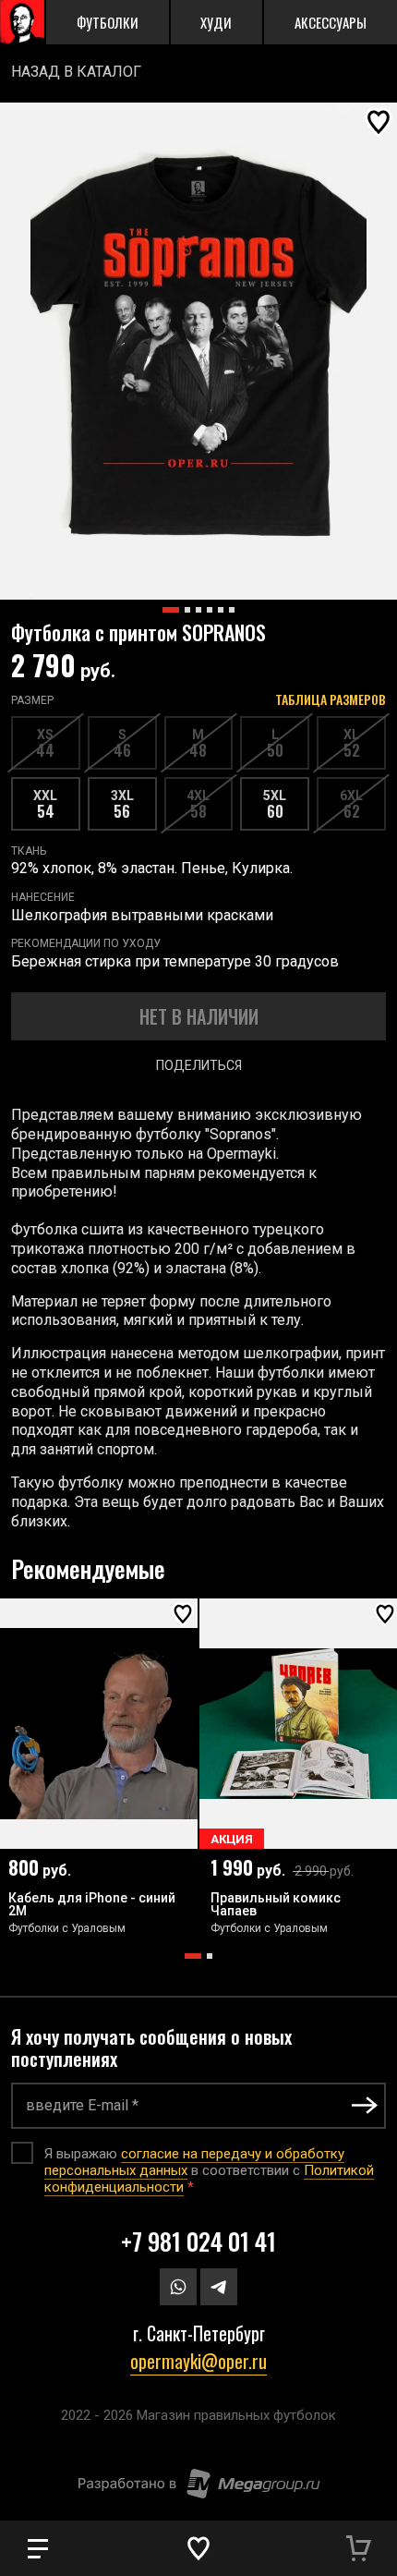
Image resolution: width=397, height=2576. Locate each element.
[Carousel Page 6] (232, 610)
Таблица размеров (331, 699)
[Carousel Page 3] (198, 610)
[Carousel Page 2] (187, 610)
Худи (216, 22)
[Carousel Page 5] (221, 610)
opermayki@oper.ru (198, 2361)
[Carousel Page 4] (210, 610)
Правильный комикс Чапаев (276, 1905)
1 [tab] (193, 1956)
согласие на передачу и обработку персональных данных (194, 2162)
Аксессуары (331, 22)
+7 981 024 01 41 (198, 2241)
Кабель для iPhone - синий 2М (92, 1905)
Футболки (108, 22)
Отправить (365, 2105)
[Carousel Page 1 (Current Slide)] (171, 610)
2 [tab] (210, 1956)
